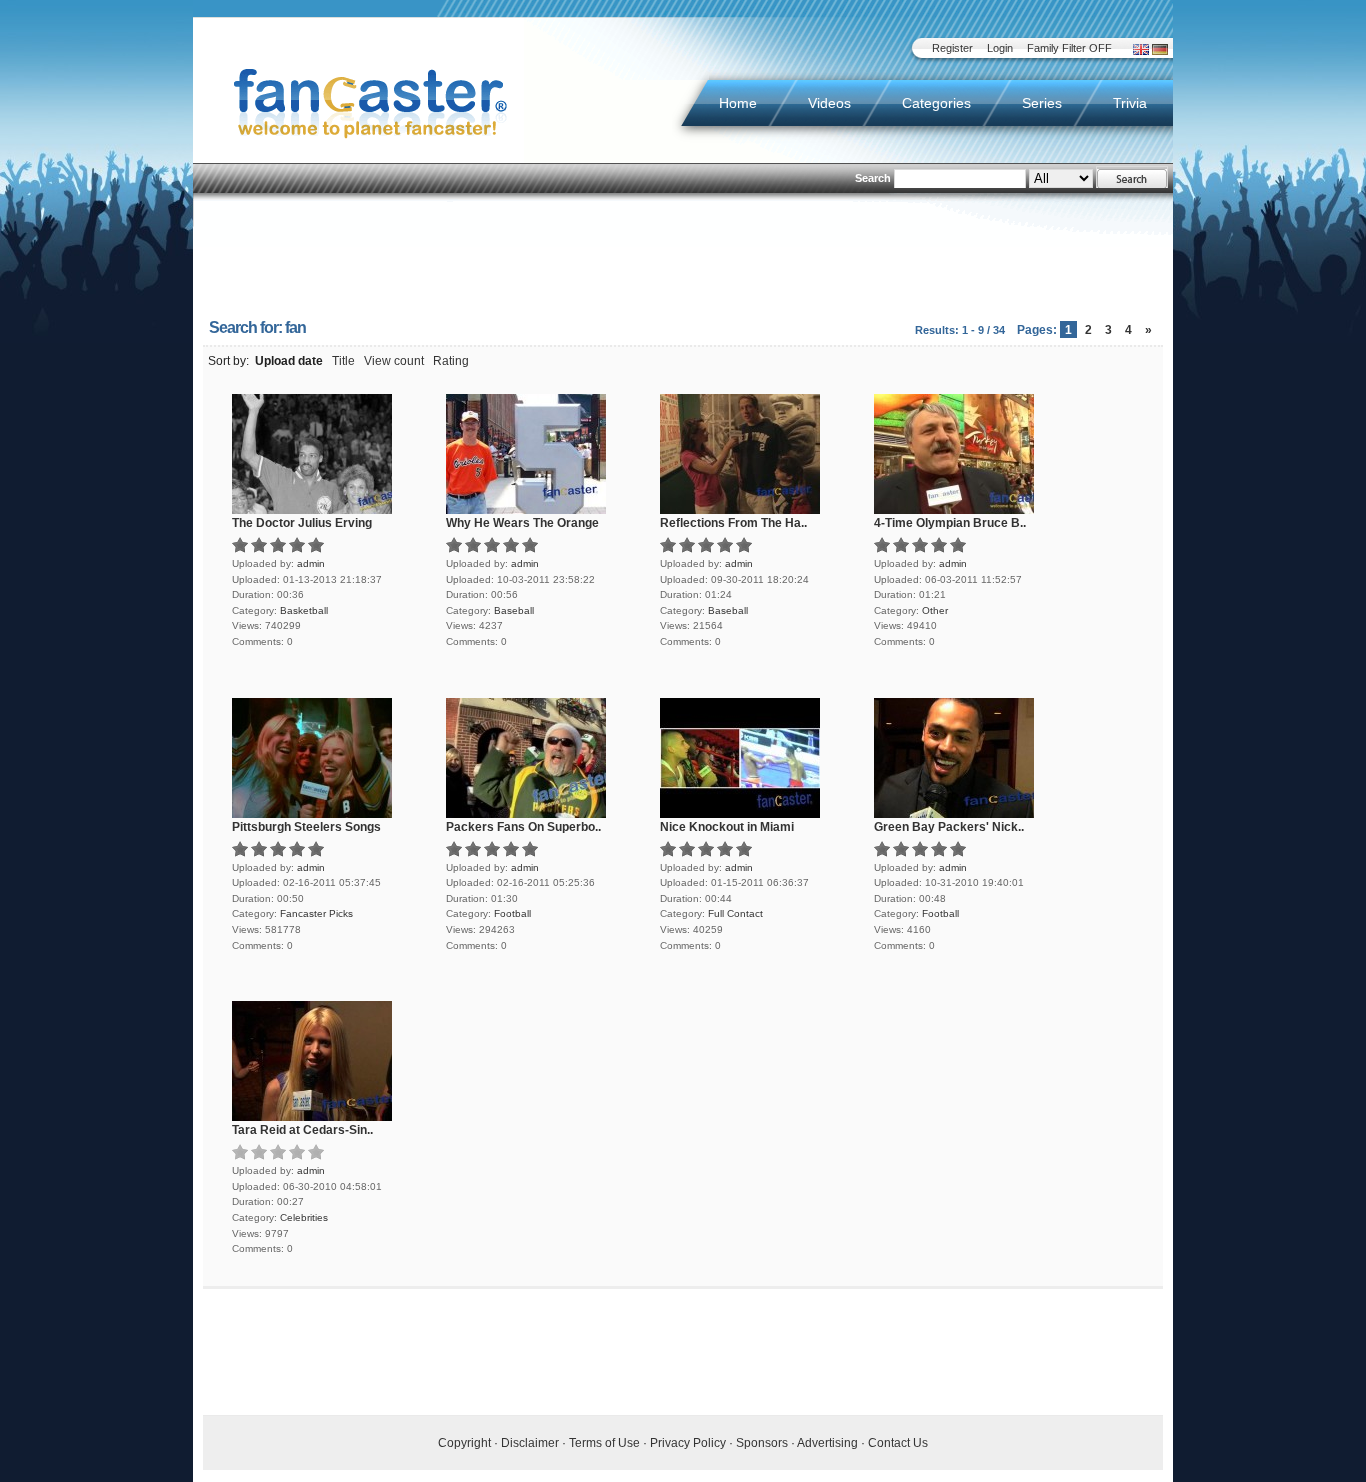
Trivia (1130, 103)
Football (512, 913)
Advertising (827, 1443)
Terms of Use (604, 1443)
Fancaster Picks (316, 913)
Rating (451, 361)
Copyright (464, 1443)
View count (394, 361)
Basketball (304, 610)
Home (738, 103)
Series (1042, 103)
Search (873, 178)
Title (343, 361)
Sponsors (762, 1443)
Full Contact (735, 913)
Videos (829, 103)
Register (952, 48)
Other (935, 610)
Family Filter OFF (1069, 48)
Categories (936, 103)
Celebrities (304, 1217)
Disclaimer (530, 1443)
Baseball (514, 610)
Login (1000, 48)
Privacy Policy (688, 1443)
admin (311, 563)
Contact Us (898, 1443)
